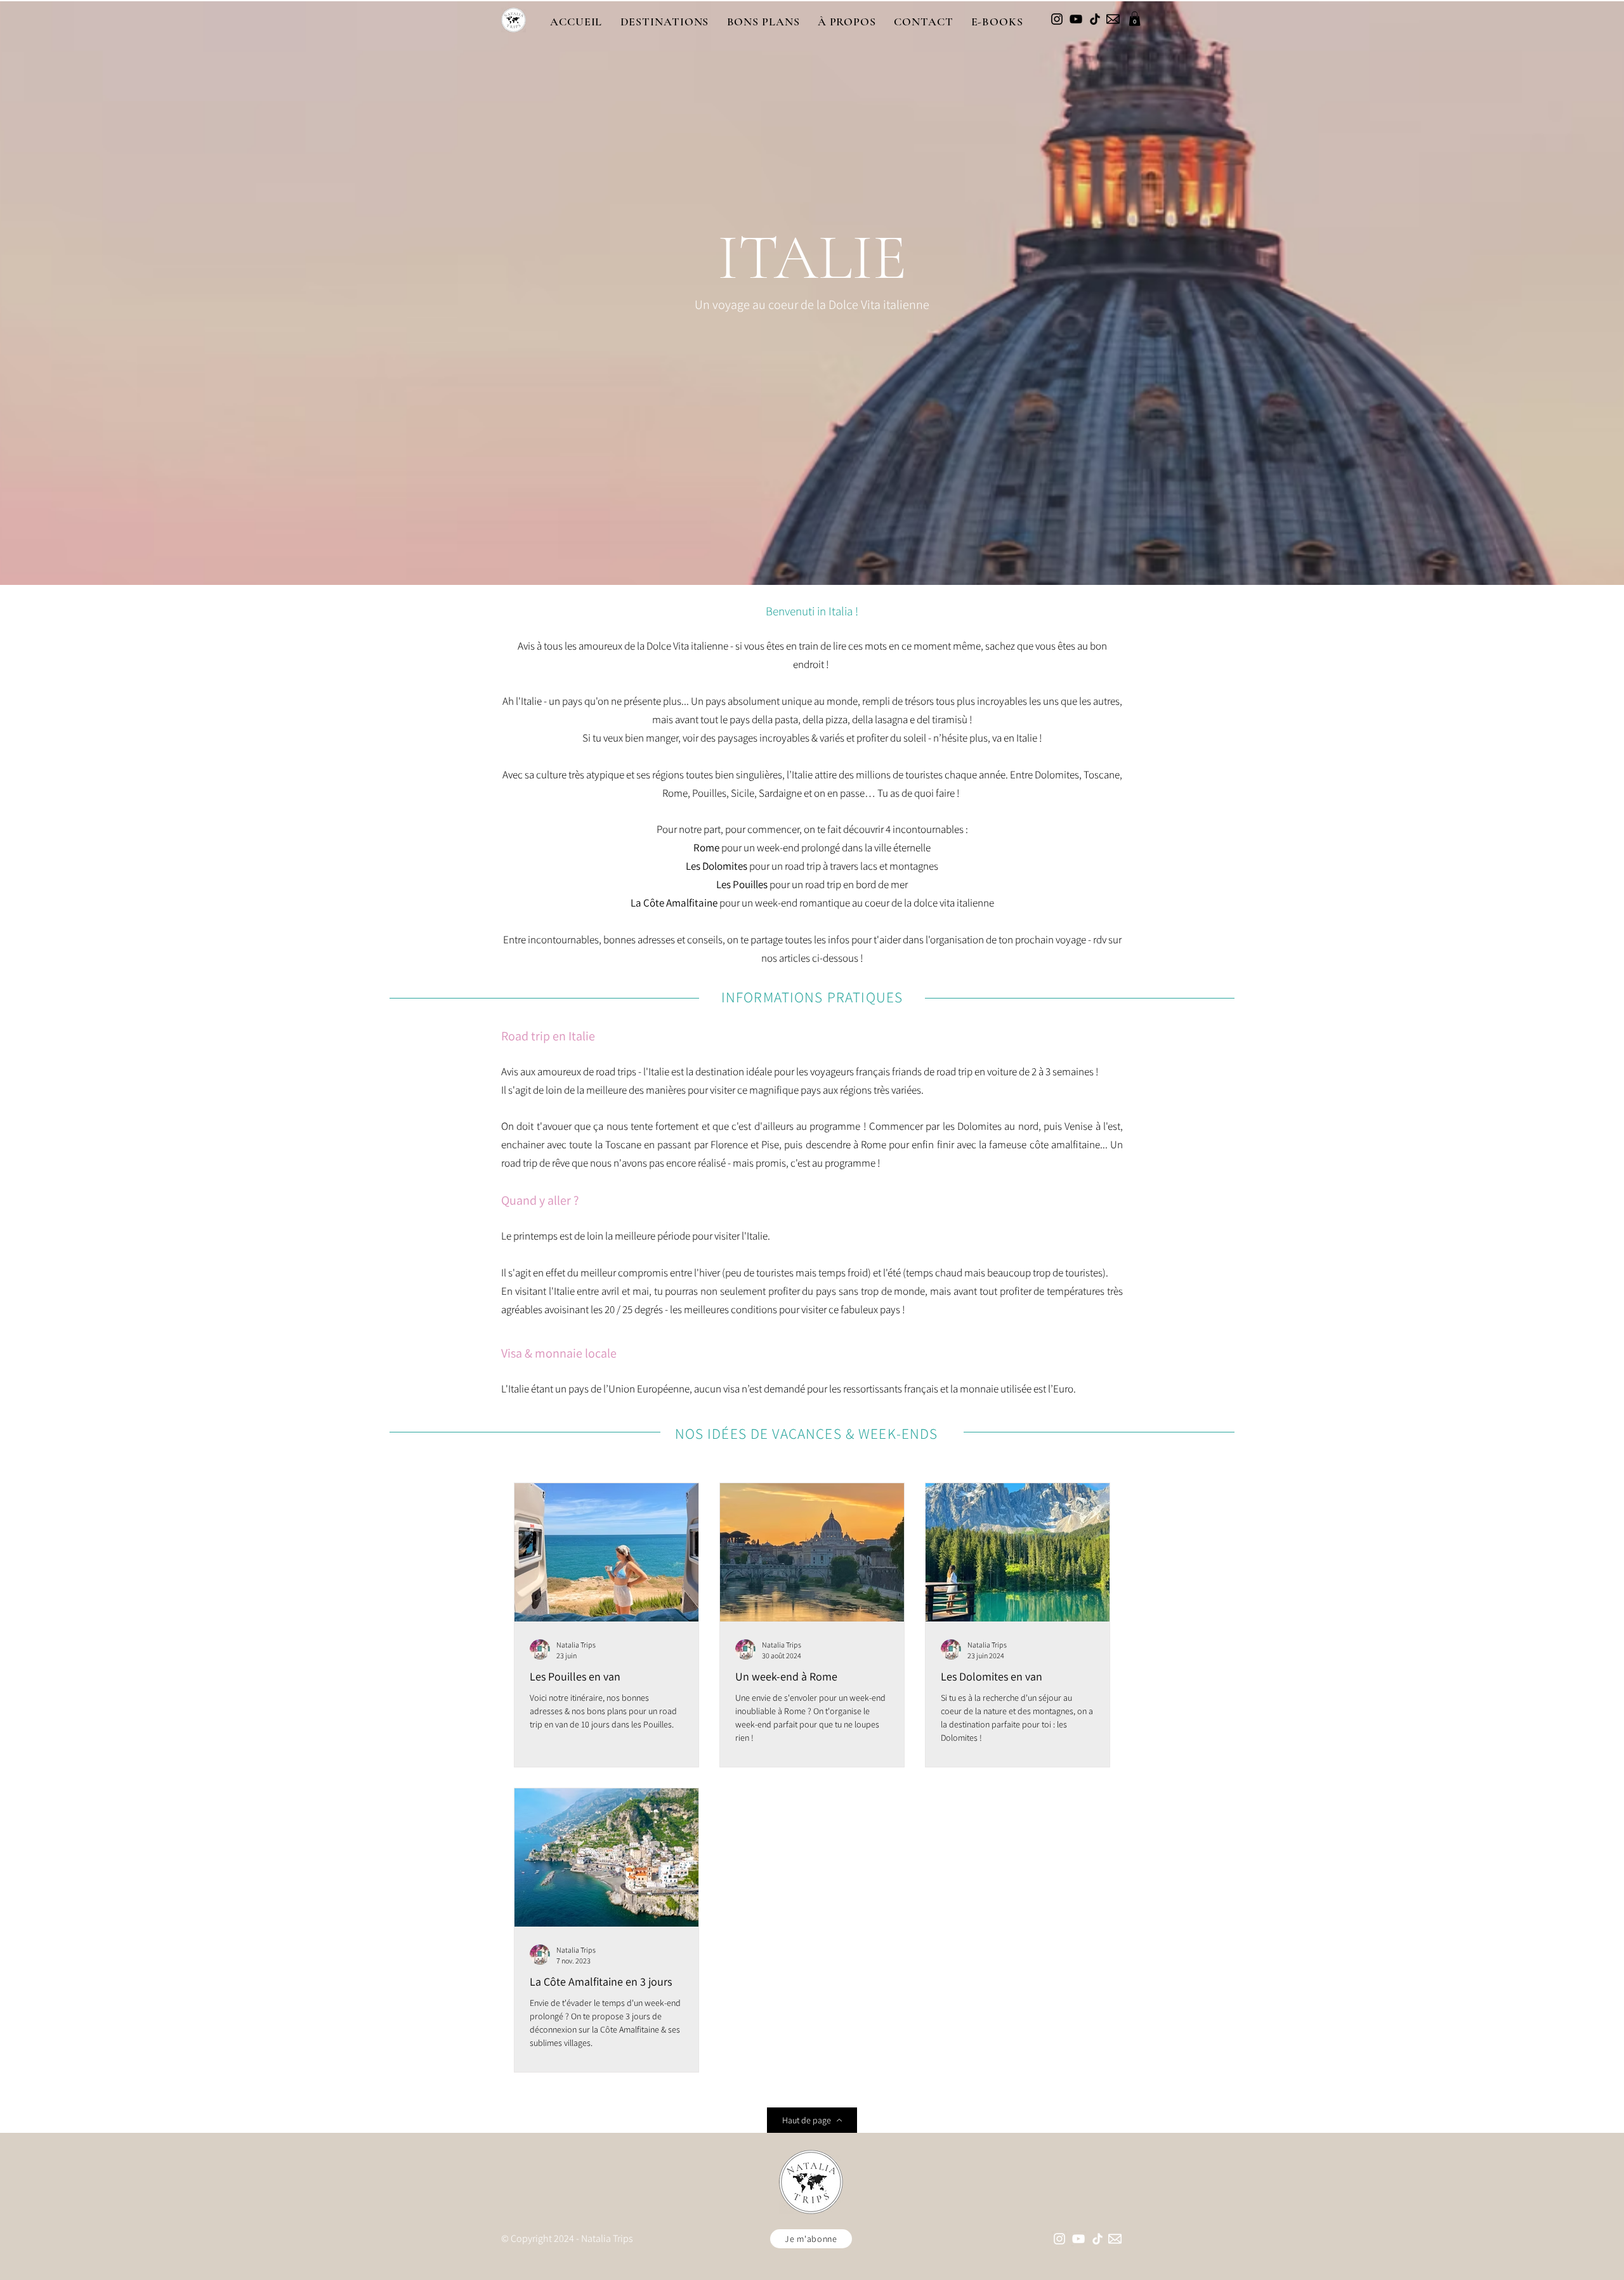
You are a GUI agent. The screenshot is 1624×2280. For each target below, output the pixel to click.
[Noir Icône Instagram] (1057, 19)
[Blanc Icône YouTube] (1078, 2239)
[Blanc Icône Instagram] (1059, 2239)
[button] (664, 22)
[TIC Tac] (1095, 19)
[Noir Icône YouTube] (1076, 19)
